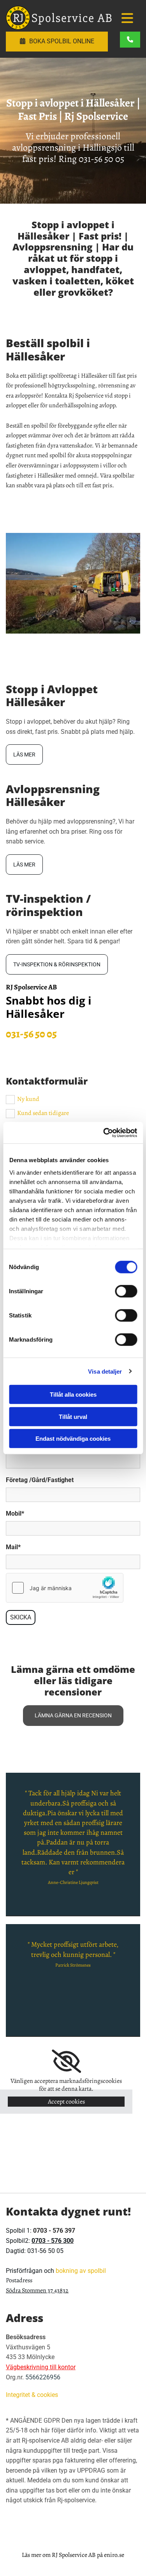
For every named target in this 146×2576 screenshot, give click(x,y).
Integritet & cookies (32, 2395)
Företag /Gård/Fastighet (40, 1480)
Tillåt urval (73, 1416)
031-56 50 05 (101, 159)
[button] (126, 19)
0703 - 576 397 (54, 2231)
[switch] (126, 1291)
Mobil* (15, 1513)
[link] (66, 2061)
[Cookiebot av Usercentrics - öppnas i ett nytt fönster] (104, 1133)
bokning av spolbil (81, 2271)
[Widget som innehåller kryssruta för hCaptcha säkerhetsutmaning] (65, 1588)
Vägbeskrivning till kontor (41, 2367)
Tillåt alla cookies (73, 1395)
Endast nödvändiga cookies (73, 1439)
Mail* (13, 1547)
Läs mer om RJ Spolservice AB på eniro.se (73, 2555)
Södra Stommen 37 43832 (37, 2290)
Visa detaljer (105, 1371)
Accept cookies (66, 2102)
